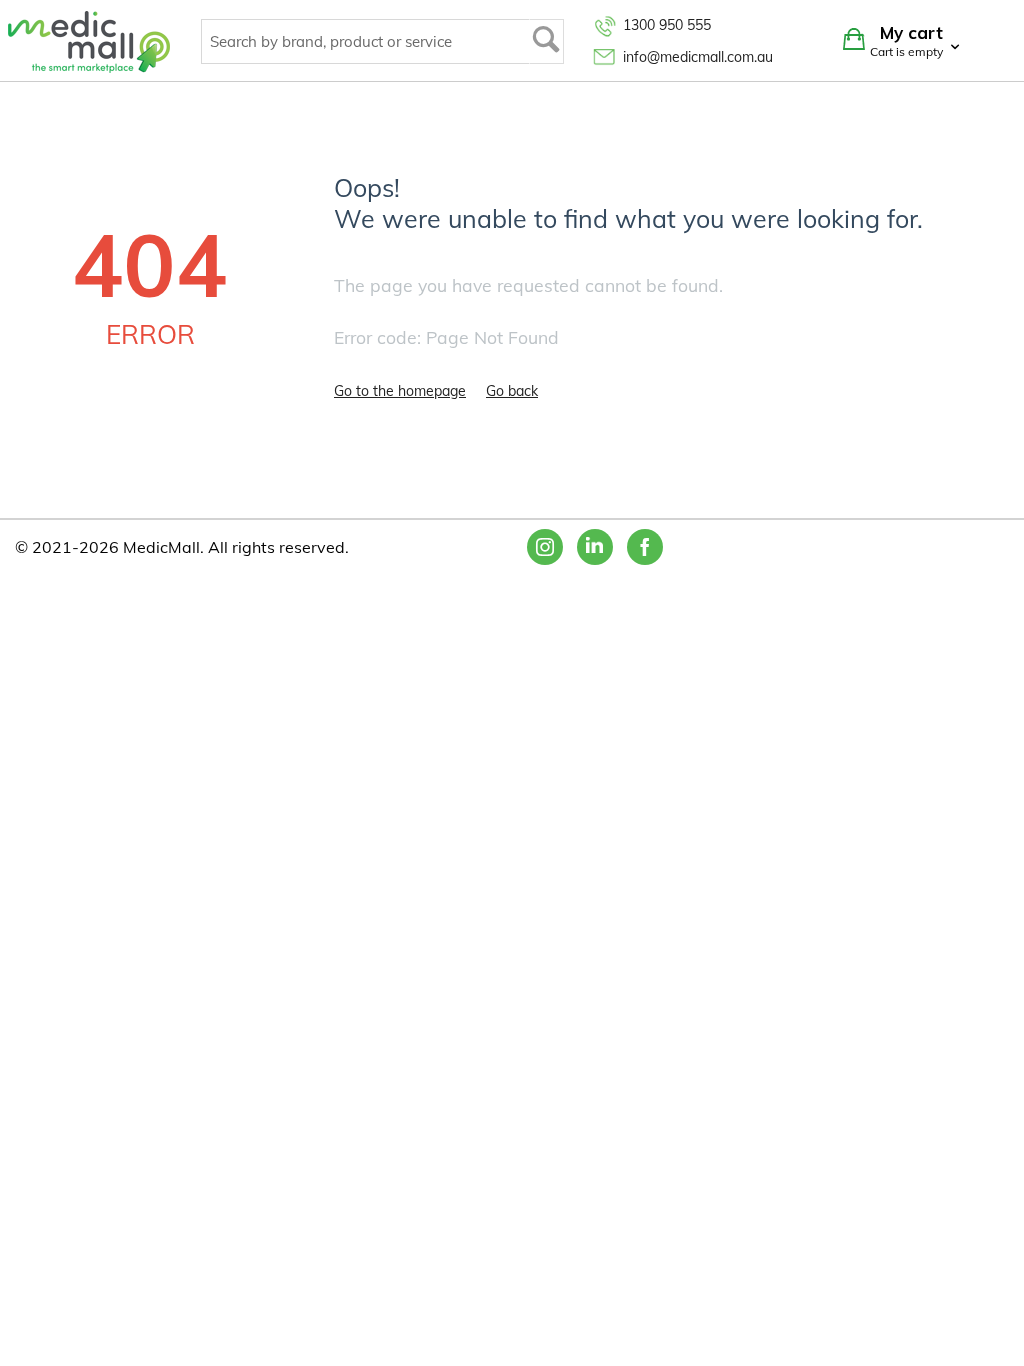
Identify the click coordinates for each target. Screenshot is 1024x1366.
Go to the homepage (400, 391)
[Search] (546, 41)
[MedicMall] (89, 41)
